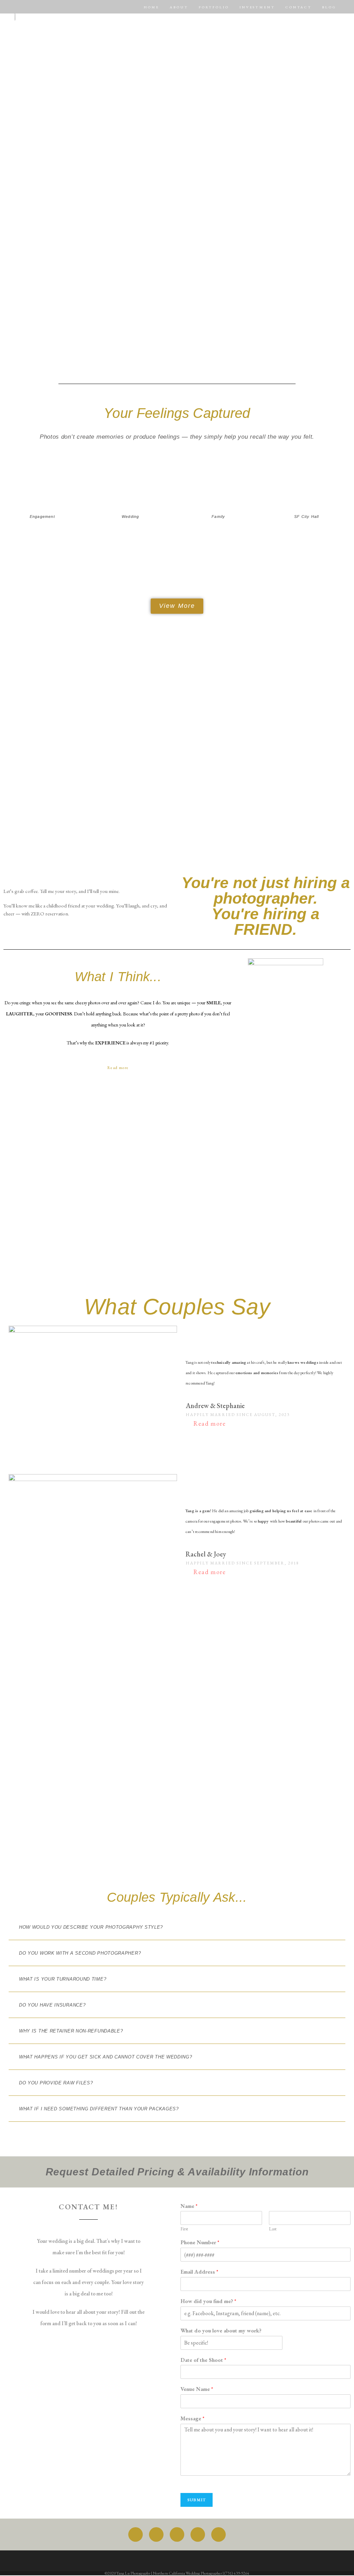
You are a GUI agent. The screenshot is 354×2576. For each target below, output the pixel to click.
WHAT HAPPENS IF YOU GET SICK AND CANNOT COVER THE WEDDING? (106, 2057)
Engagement (42, 517)
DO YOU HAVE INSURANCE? (52, 2005)
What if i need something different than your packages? (99, 2109)
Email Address (199, 2272)
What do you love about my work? (221, 2331)
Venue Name (197, 2389)
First (184, 2229)
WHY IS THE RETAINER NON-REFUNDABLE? (71, 2031)
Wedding (130, 517)
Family (218, 517)
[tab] (177, 1927)
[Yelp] (218, 2534)
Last (273, 2229)
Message (192, 2419)
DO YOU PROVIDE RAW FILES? (56, 2083)
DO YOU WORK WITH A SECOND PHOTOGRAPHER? (80, 1953)
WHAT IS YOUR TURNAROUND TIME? (63, 1979)
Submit (197, 2500)
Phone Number (200, 2242)
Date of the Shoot (203, 2360)
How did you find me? (208, 2301)
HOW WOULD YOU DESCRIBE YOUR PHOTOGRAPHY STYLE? (91, 1927)
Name (189, 2206)
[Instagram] (156, 2534)
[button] (177, 606)
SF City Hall (306, 517)
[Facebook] (136, 2534)
